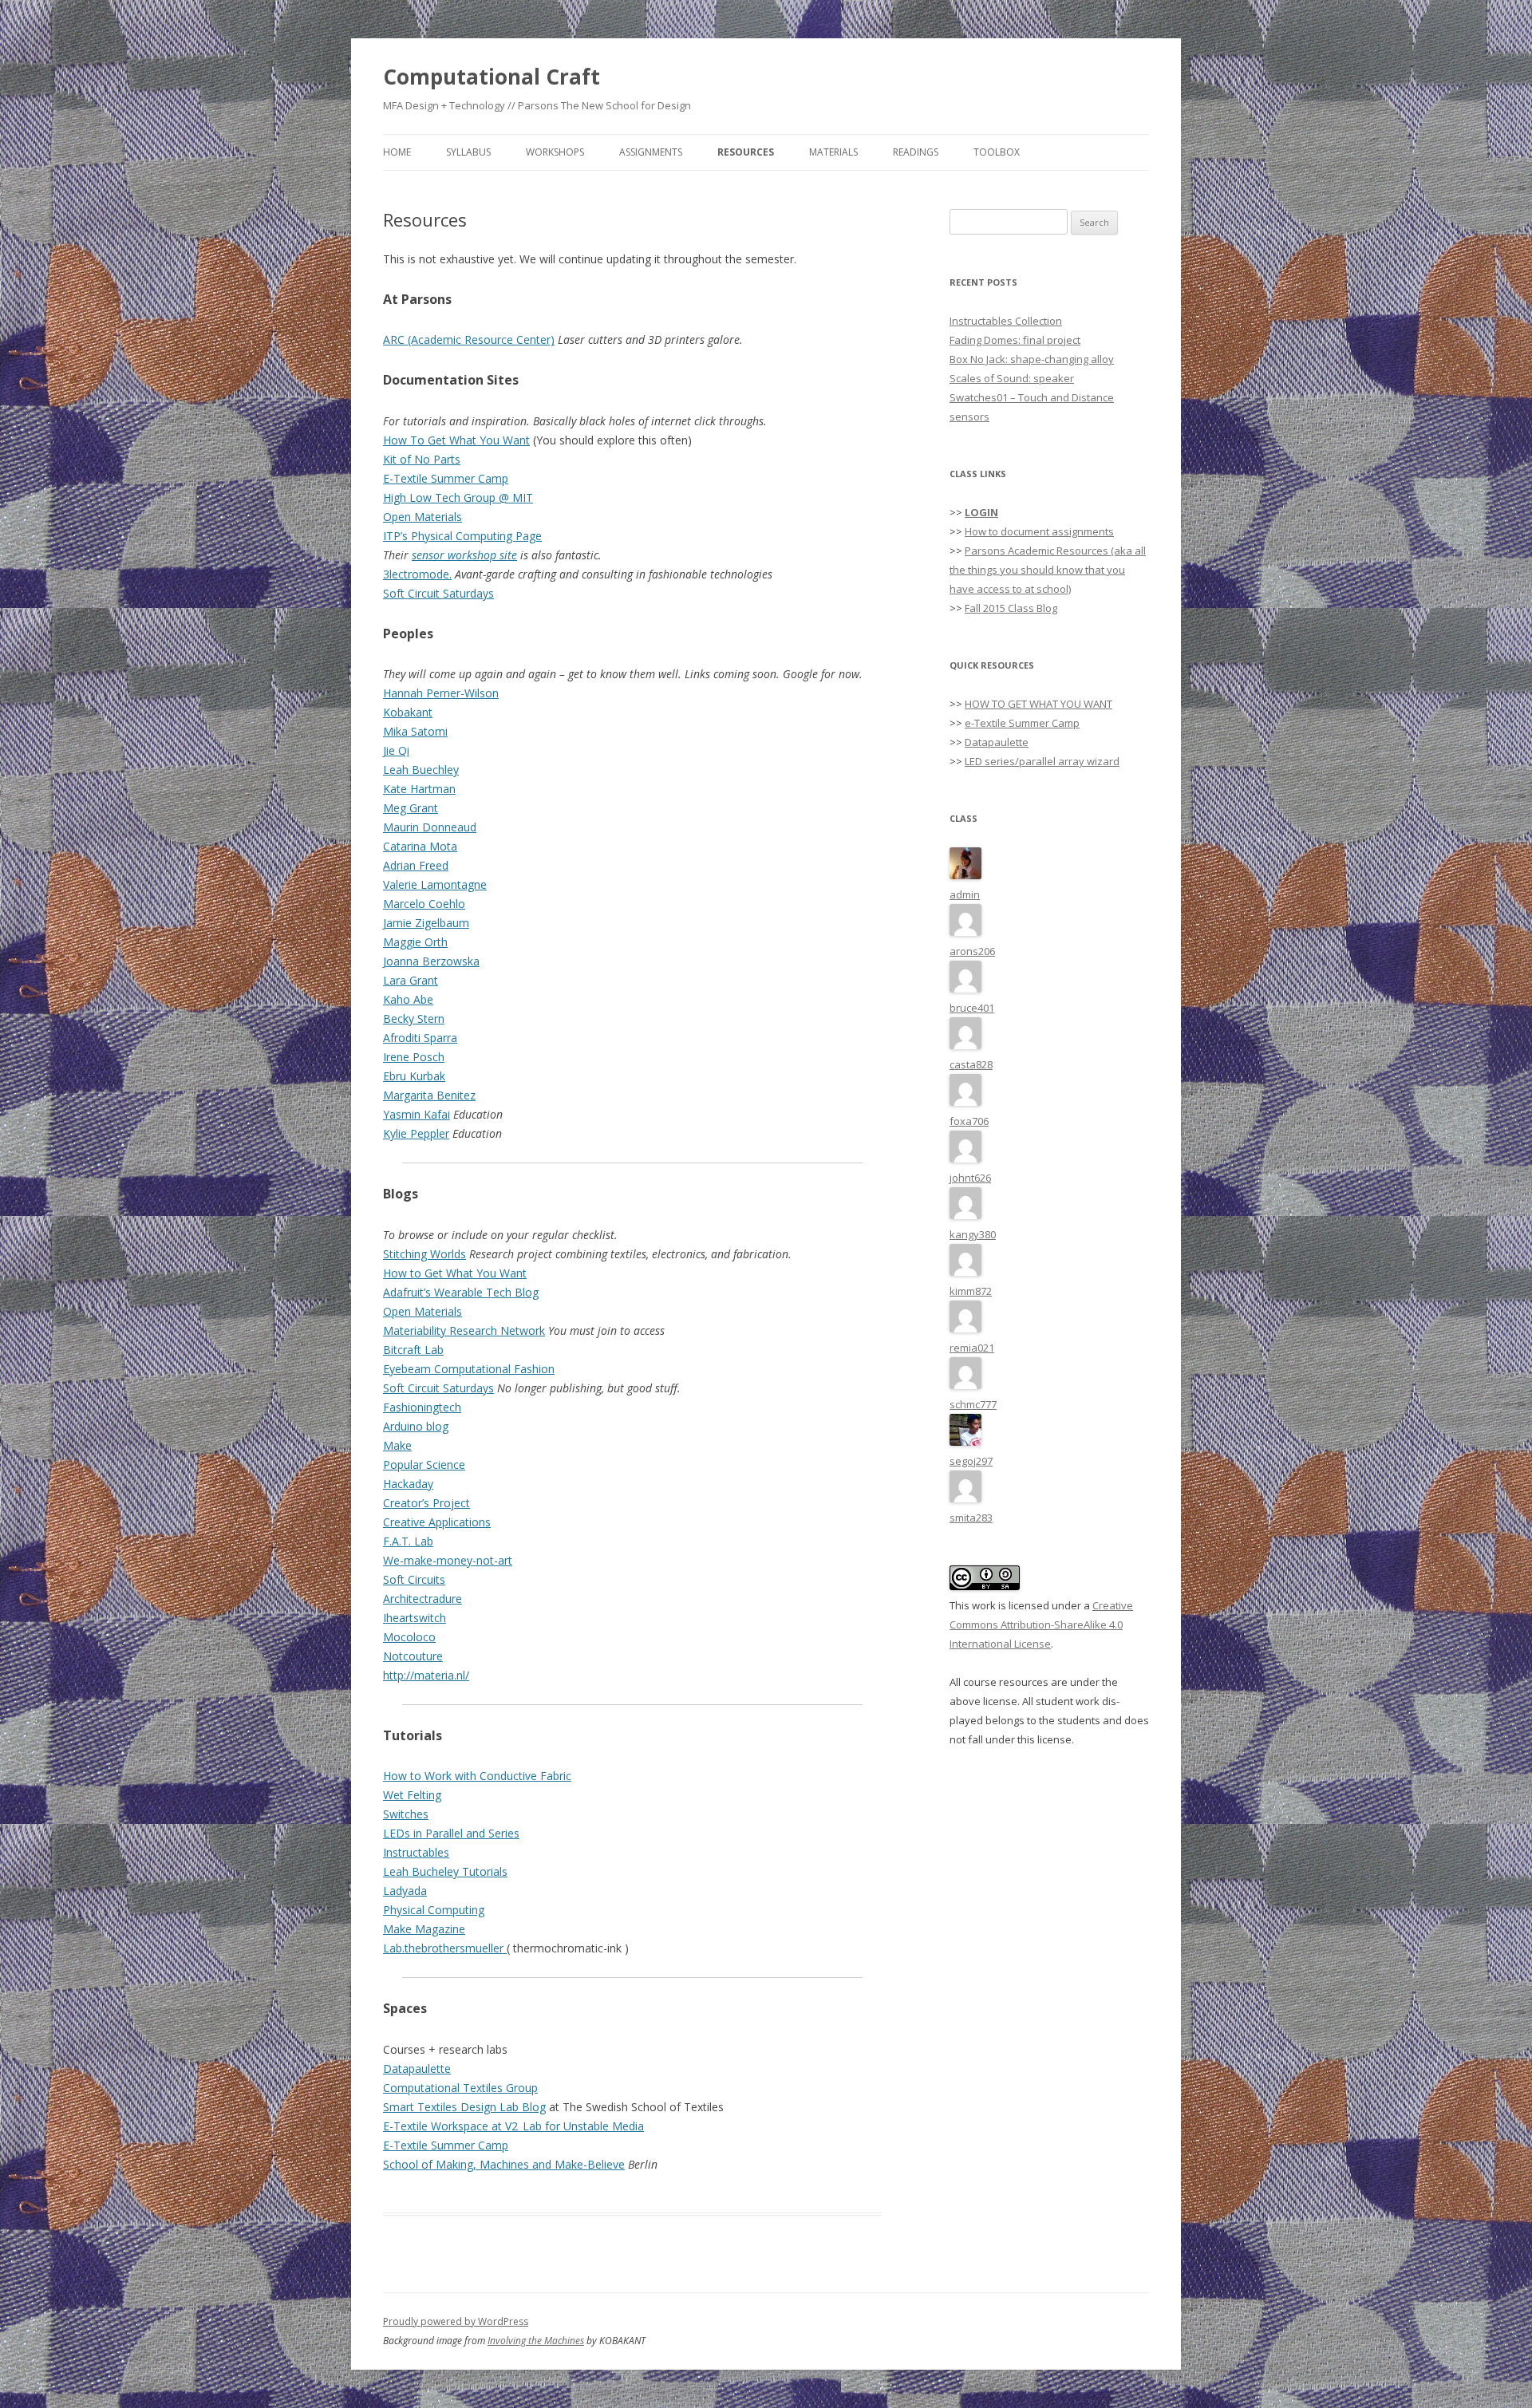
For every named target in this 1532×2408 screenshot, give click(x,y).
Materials (833, 152)
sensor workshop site (464, 555)
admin (965, 894)
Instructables (416, 1852)
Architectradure (422, 1599)
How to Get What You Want (455, 1273)
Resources (746, 152)
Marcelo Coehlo (424, 904)
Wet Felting (412, 1795)
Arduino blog (416, 1426)
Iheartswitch (415, 1618)
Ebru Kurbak (414, 1076)
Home (397, 152)
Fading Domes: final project (1015, 340)
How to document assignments (1039, 531)
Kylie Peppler (416, 1133)
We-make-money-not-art (448, 1560)
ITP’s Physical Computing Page (462, 536)
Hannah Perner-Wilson (441, 693)
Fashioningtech (422, 1407)
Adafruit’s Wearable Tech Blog (461, 1292)
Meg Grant (411, 808)
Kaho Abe (408, 999)
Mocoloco (409, 1637)
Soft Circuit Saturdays (438, 593)
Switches (406, 1814)
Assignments (651, 152)
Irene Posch (414, 1057)
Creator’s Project (426, 1503)
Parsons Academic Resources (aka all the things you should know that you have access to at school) (1048, 570)
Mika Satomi (415, 731)
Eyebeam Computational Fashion (469, 1369)
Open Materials (422, 517)
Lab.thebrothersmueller (445, 1948)
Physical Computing (434, 1910)
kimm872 (971, 1291)
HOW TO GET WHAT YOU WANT (1038, 704)
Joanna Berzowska (431, 961)
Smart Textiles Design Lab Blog (464, 2107)
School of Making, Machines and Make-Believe (504, 2164)
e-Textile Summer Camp (1022, 723)
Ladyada (405, 1891)
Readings (916, 152)
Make (397, 1445)
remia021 (972, 1348)
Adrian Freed (416, 865)
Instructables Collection (1006, 321)
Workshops (555, 152)
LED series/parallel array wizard (1042, 761)
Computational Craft (492, 77)
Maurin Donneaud (430, 827)
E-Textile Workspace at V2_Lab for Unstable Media (513, 2126)
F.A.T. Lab (408, 1541)
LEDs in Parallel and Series (451, 1833)
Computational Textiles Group (460, 2088)
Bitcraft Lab (413, 1350)
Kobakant (408, 712)
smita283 (971, 1518)
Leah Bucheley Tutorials (445, 1871)
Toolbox (997, 152)
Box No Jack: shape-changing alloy (1032, 359)
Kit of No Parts (422, 459)
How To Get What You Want (456, 440)
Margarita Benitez (429, 1095)
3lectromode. (417, 574)
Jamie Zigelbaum (426, 923)
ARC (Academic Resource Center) (469, 339)
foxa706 (969, 1121)
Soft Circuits (414, 1579)
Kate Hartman (419, 789)
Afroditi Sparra (420, 1038)
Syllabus (468, 152)
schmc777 (973, 1404)
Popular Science (424, 1465)
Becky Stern (414, 1018)
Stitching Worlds (424, 1254)
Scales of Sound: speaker (1012, 378)
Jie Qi (396, 750)
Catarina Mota (420, 846)
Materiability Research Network (464, 1330)
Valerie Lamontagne (435, 884)
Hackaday (408, 1484)
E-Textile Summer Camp (446, 478)
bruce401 (972, 1008)
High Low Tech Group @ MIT (458, 497)
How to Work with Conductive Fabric (477, 1776)
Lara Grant (411, 980)
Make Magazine (424, 1929)
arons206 (972, 951)
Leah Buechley (421, 770)
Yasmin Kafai (417, 1114)
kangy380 (973, 1234)
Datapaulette (417, 2069)
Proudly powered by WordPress (456, 2321)
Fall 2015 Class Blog (1011, 608)
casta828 (971, 1064)
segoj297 (971, 1461)
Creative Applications (437, 1522)
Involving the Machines (536, 2341)
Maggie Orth (415, 942)
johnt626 (970, 1178)
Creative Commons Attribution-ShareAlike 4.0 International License (1041, 1624)
